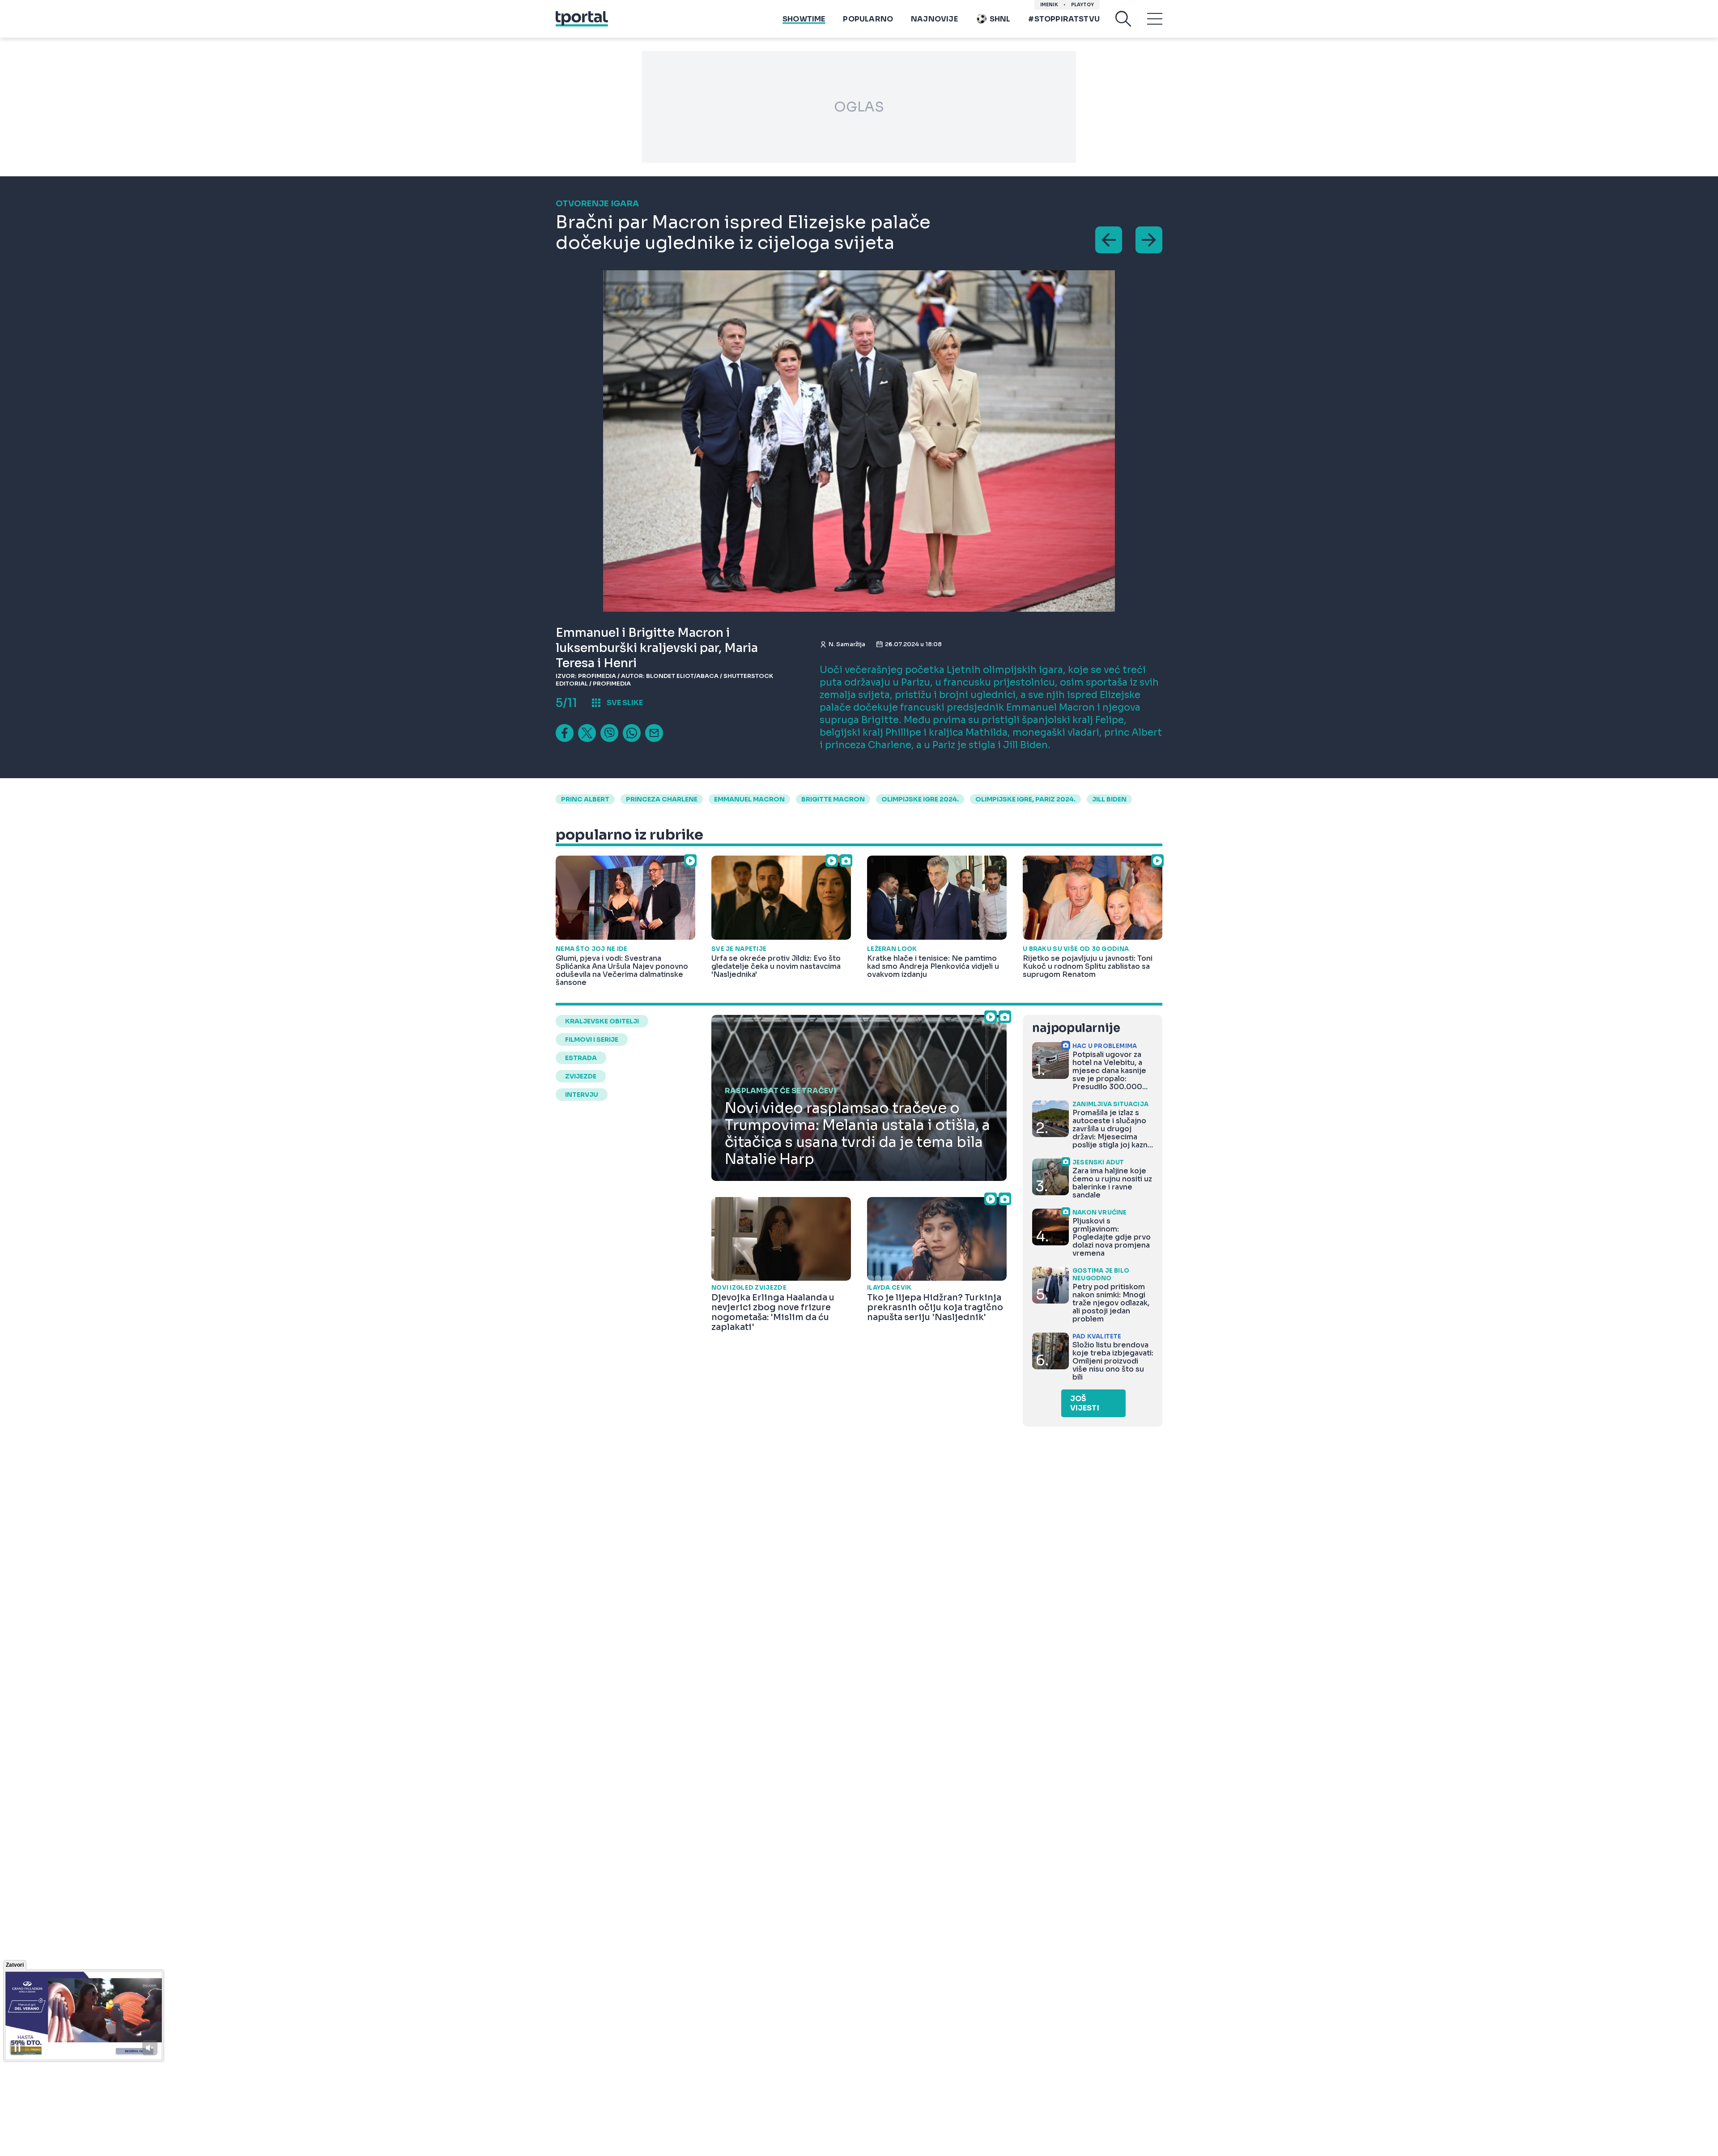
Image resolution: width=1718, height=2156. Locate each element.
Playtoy (1082, 5)
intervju (582, 1095)
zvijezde (581, 1076)
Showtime (804, 19)
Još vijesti (1085, 1403)
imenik (1049, 5)
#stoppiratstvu (1064, 19)
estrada (581, 1058)
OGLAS (859, 107)
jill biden (1109, 799)
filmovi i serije (592, 1040)
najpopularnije (1076, 1028)
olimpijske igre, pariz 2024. (1025, 799)
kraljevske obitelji (602, 1021)
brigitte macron (833, 799)
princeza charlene (662, 799)
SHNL (1000, 19)
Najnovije (934, 19)
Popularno (868, 19)
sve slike (625, 703)
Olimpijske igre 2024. (920, 799)
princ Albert (585, 799)
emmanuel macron (749, 799)
